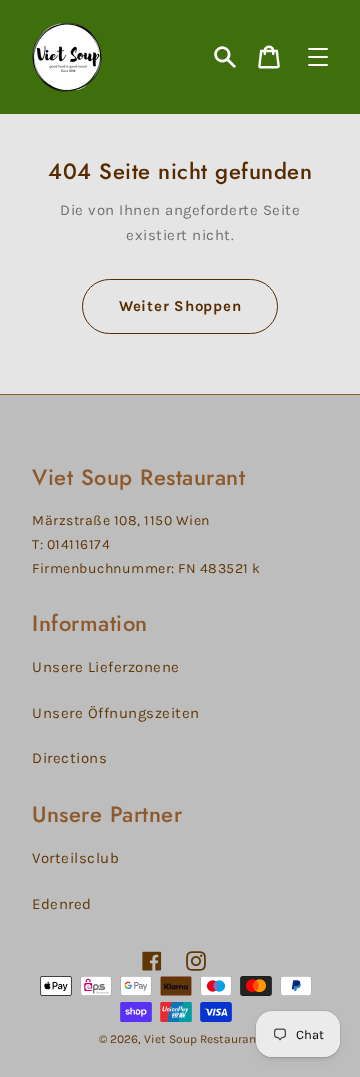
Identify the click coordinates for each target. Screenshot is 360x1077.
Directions (69, 758)
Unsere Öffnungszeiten (116, 713)
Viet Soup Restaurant (202, 1039)
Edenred (62, 904)
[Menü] (318, 57)
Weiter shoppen (180, 306)
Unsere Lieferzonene (106, 667)
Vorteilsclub (75, 858)
